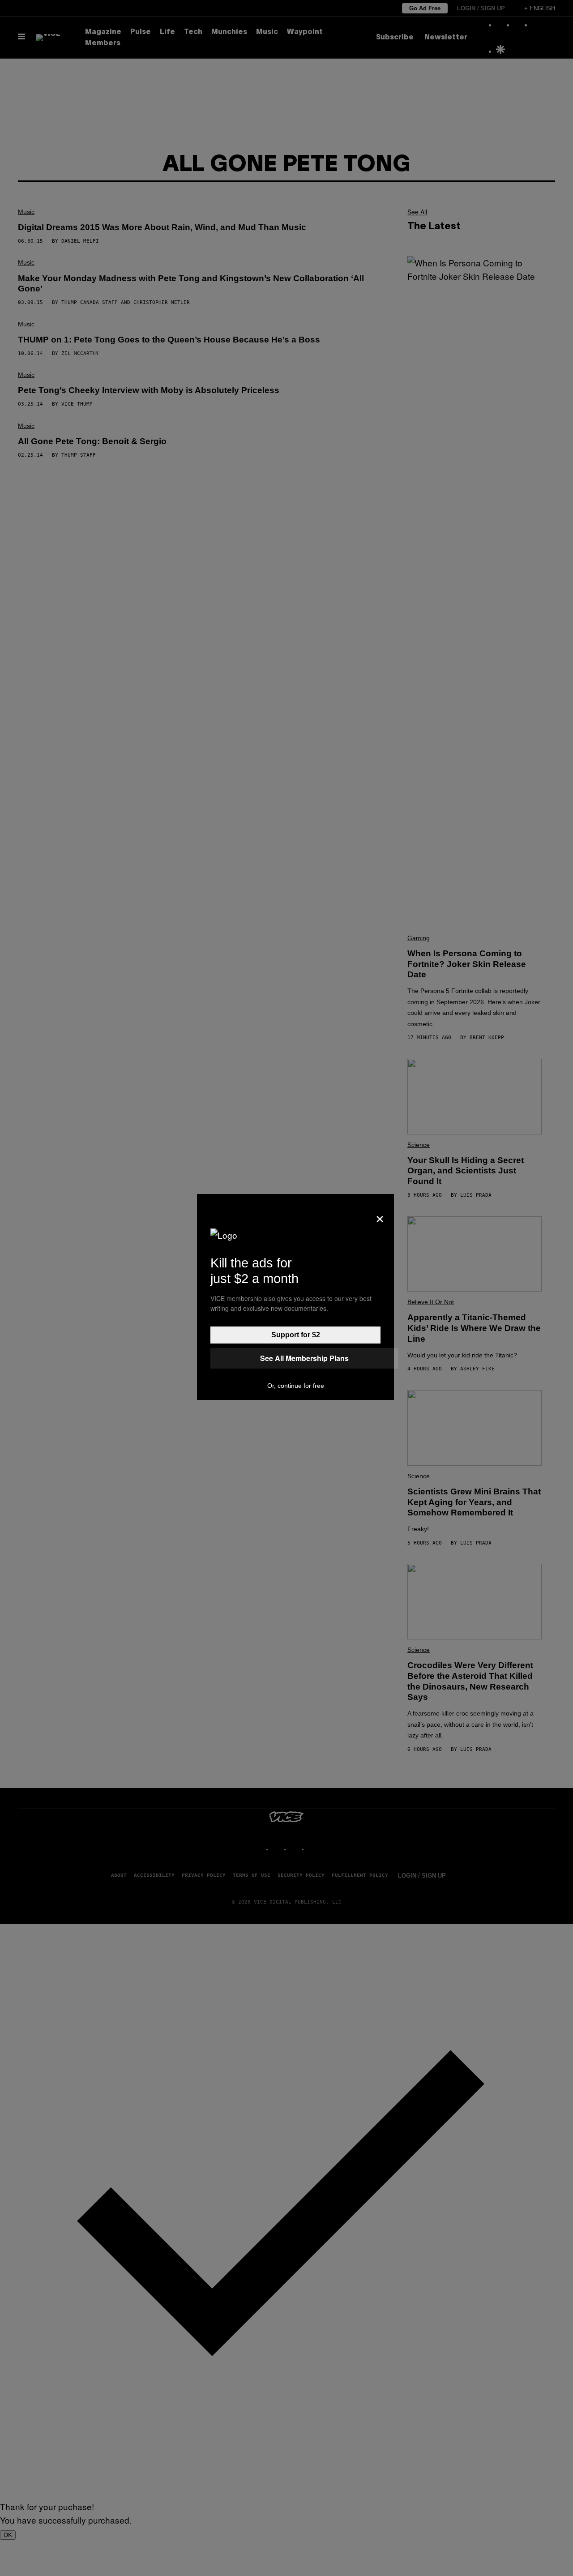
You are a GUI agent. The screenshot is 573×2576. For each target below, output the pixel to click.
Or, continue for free (296, 1386)
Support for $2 (296, 1335)
